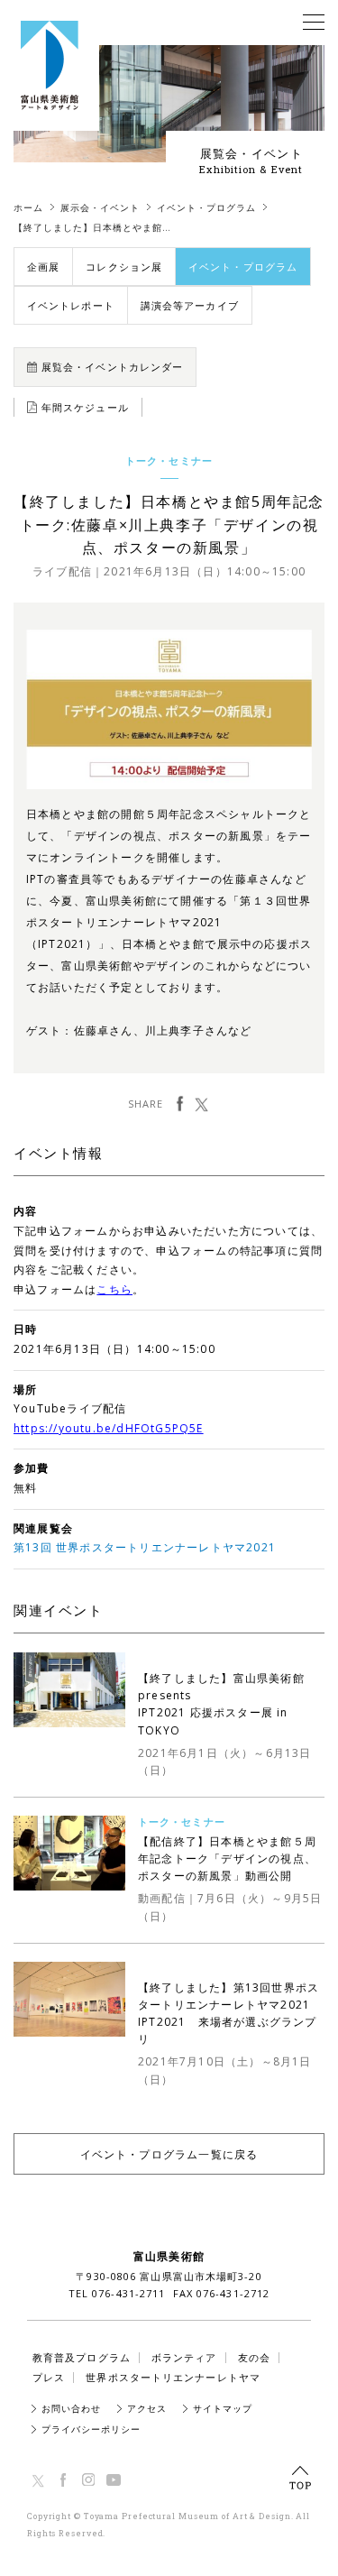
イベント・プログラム (243, 267)
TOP (300, 2478)
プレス (49, 2377)
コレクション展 (124, 267)
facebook (180, 1104)
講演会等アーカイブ (190, 305)
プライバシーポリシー (91, 2429)
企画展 (43, 267)
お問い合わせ (71, 2408)
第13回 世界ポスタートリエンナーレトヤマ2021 (145, 1547)
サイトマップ (223, 2408)
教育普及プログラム (82, 2357)
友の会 (254, 2357)
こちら (114, 1289)
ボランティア (184, 2357)
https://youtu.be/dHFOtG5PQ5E (109, 1428)
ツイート (201, 1104)
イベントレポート (71, 305)
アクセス (147, 2408)
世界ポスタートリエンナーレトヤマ (173, 2377)
